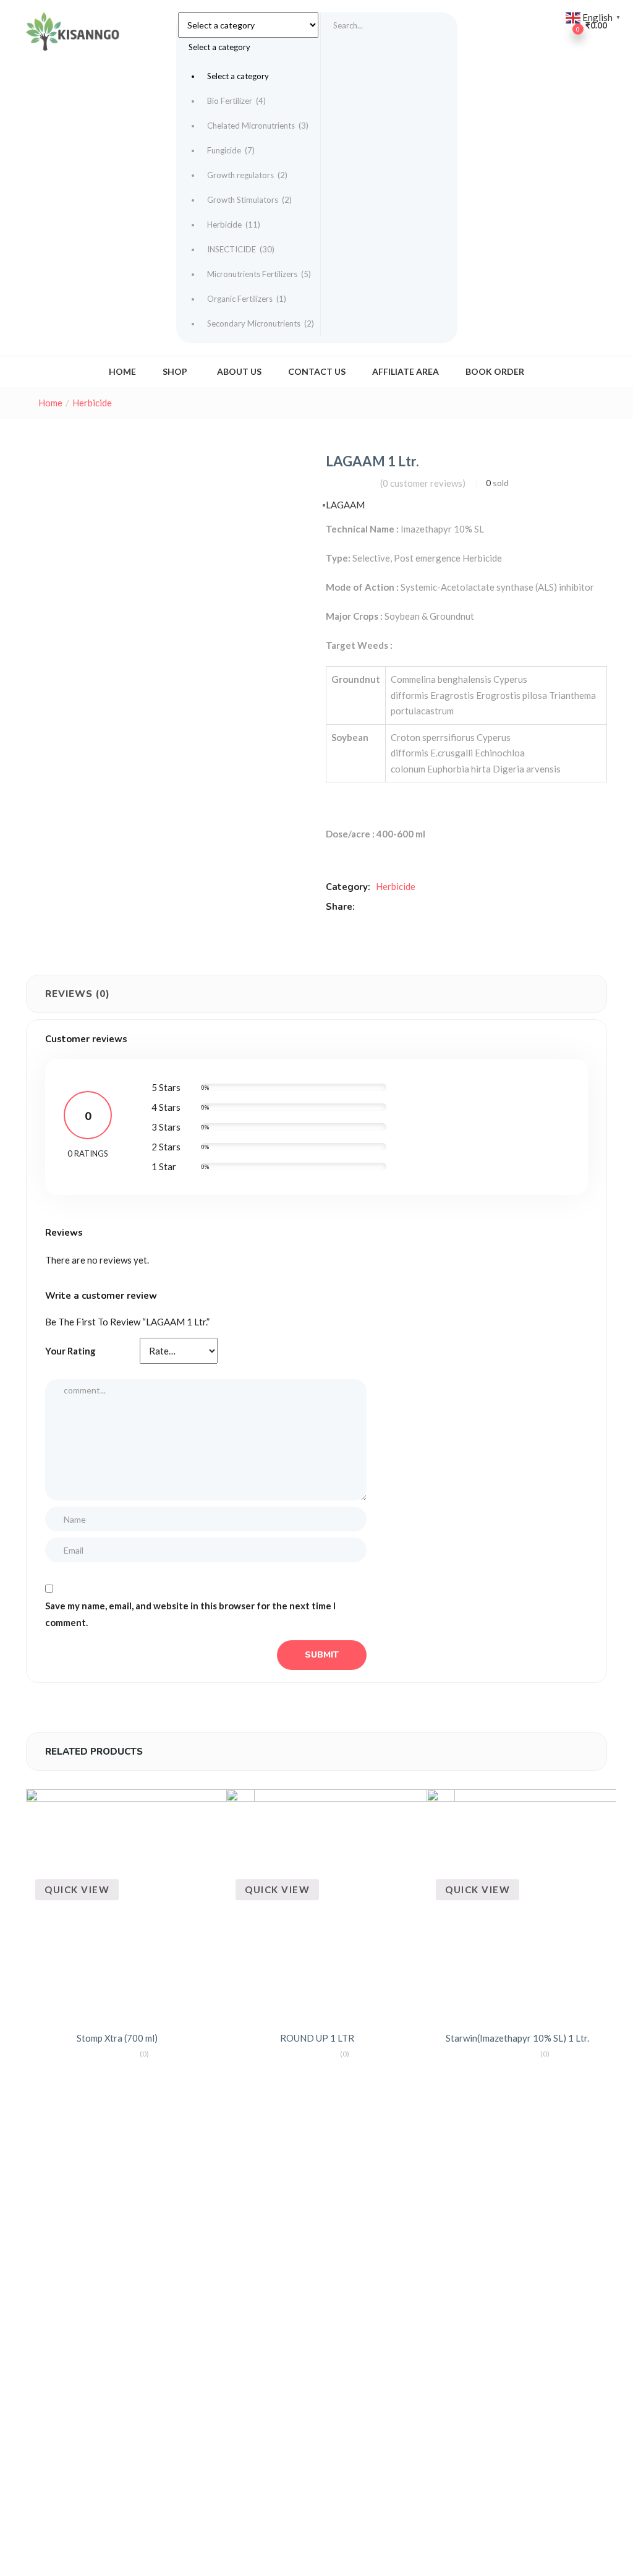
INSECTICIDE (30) (241, 249)
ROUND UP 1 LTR (317, 2038)
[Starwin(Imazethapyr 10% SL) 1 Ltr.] (529, 1904)
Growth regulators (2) (247, 175)
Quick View (77, 1889)
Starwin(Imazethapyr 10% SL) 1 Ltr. (517, 2038)
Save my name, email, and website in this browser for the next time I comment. (190, 1614)
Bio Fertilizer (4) (236, 101)
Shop (176, 371)
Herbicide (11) (234, 225)
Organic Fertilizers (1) (247, 299)
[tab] (78, 994)
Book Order (495, 371)
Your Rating (70, 1351)
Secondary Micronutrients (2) (261, 323)
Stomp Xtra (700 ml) (117, 2038)
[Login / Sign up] (542, 25)
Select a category (238, 76)
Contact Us (317, 371)
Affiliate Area (406, 371)
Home (122, 371)
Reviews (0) (78, 994)
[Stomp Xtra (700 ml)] (140, 1904)
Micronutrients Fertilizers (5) (259, 274)
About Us (239, 371)
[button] (249, 174)
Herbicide (92, 403)
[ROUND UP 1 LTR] (341, 1904)
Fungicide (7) (231, 150)
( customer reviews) (423, 483)
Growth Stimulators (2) (249, 200)
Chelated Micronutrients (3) (258, 126)
